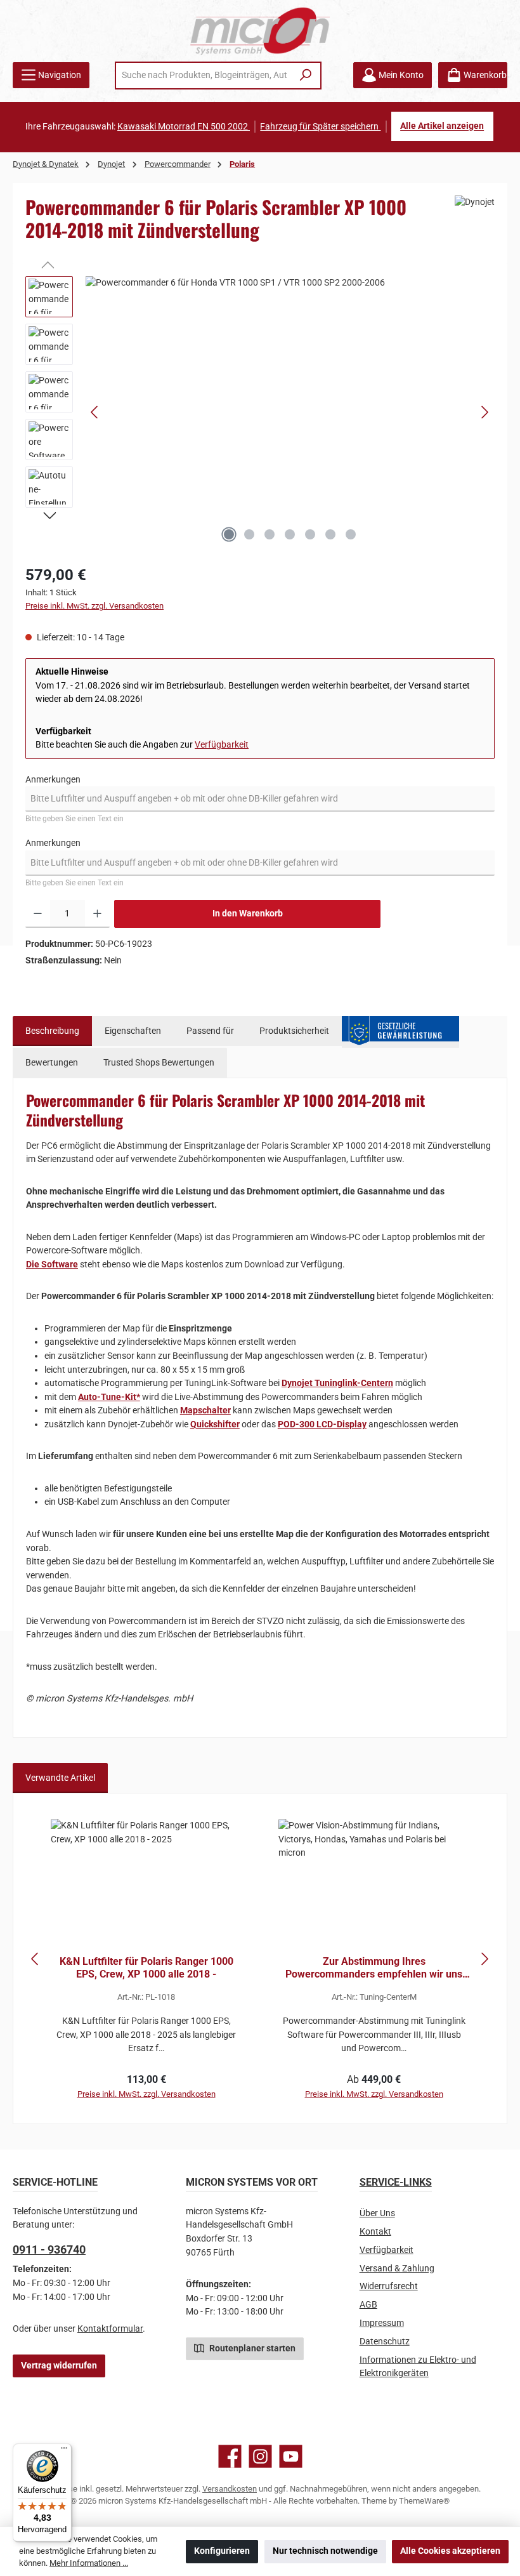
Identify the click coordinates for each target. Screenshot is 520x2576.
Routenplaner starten (251, 2348)
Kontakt (375, 2232)
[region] (260, 413)
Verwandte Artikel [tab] (60, 1778)
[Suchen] (306, 76)
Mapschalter (205, 1410)
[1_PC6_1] (290, 413)
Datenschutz (385, 2342)
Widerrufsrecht (389, 2286)
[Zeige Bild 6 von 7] (330, 534)
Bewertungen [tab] (52, 1063)
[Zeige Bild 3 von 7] (270, 534)
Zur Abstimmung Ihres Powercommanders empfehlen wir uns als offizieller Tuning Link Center (374, 1968)
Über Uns (377, 2213)
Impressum (382, 2323)
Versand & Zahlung (397, 2269)
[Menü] (64, 2451)
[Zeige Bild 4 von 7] (290, 534)
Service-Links (396, 2182)
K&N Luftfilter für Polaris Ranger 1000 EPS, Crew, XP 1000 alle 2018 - (146, 1968)
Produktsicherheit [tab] (294, 1031)
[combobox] (204, 76)
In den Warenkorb (248, 914)
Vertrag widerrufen (59, 2366)
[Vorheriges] (95, 412)
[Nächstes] (484, 412)
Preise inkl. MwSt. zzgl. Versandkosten (94, 606)
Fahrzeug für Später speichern (320, 127)
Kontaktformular (110, 2329)
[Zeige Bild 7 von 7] (351, 534)
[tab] (52, 1031)
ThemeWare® (424, 2501)
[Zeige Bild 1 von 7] (229, 534)
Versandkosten (230, 2489)
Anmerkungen (53, 780)
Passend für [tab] (210, 1031)
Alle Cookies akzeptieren (450, 2551)
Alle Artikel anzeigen (442, 127)
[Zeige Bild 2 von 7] (249, 534)
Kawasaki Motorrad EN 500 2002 (184, 127)
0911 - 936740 (49, 2249)
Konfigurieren (222, 2551)
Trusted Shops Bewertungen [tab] (159, 1063)
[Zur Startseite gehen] (260, 31)
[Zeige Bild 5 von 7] (310, 534)
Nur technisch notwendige (325, 2551)
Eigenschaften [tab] (133, 1031)
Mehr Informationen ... (89, 2563)
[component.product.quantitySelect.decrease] (38, 914)
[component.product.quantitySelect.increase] (97, 914)
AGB (368, 2305)
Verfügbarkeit (222, 745)
